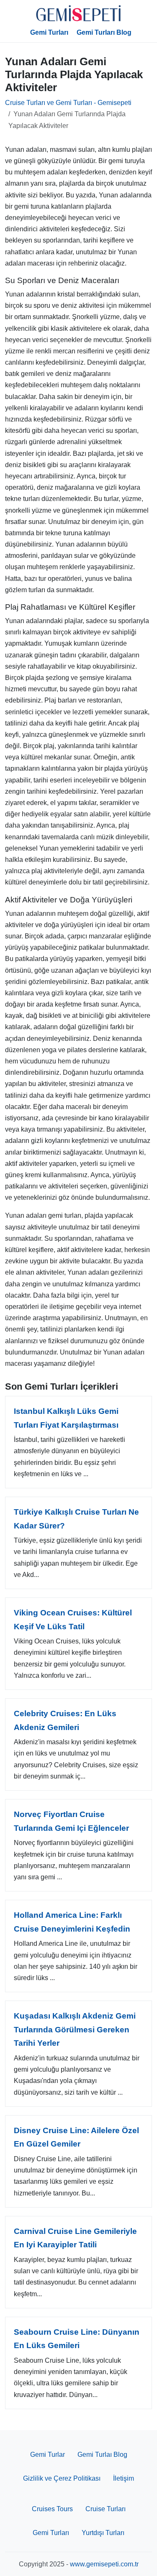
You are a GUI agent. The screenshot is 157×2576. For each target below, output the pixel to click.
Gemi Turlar (48, 2455)
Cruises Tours (52, 2509)
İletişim (124, 2478)
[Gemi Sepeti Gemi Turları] (79, 13)
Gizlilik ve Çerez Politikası (62, 2478)
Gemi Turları (49, 32)
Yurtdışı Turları (103, 2533)
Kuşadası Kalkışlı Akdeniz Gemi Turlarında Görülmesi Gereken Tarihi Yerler (75, 2029)
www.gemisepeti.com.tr (104, 2564)
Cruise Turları (106, 2509)
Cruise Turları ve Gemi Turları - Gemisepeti (68, 103)
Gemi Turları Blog (104, 32)
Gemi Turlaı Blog (102, 2455)
